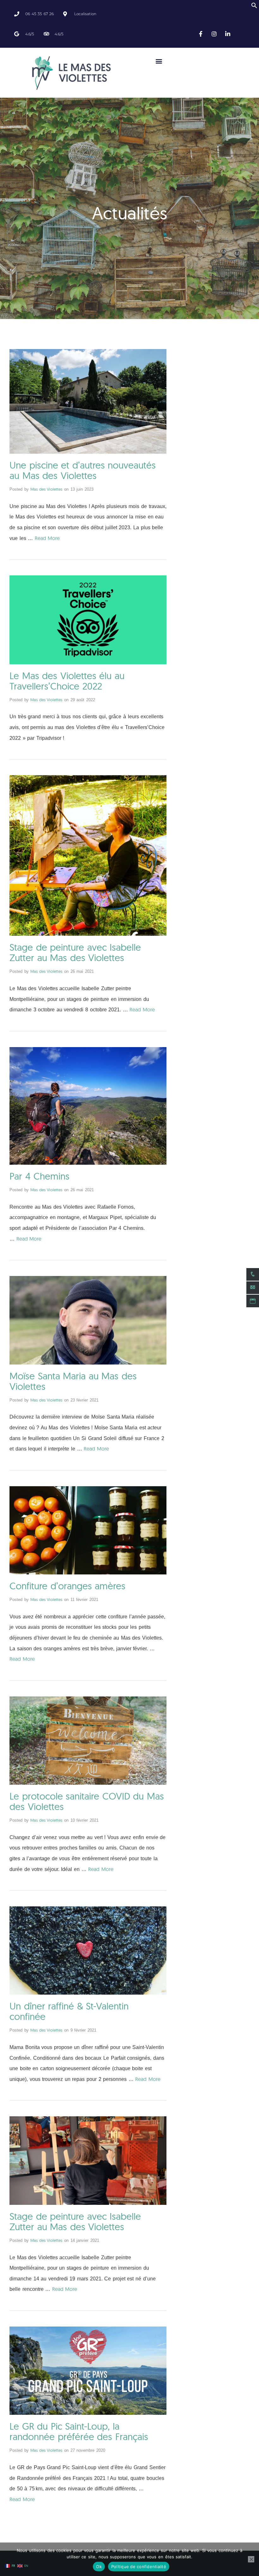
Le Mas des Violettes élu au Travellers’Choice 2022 (67, 681)
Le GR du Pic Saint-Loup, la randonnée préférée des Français (79, 2431)
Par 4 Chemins (39, 1176)
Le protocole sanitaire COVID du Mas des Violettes (87, 1801)
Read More (47, 538)
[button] (254, 7)
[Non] (251, 2559)
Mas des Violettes (46, 489)
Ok (99, 2567)
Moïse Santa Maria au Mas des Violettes (73, 1381)
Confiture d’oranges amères (67, 1586)
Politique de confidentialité (139, 2567)
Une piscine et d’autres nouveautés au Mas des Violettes (83, 470)
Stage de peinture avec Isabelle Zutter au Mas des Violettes (75, 952)
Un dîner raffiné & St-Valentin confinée (69, 2011)
